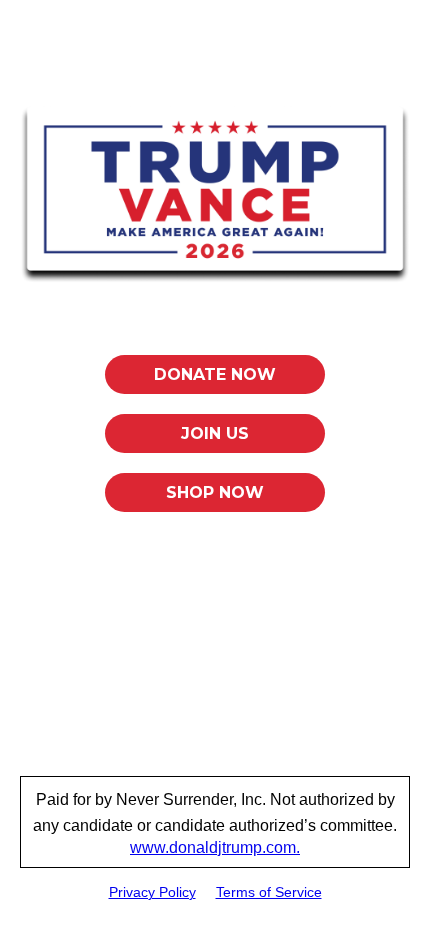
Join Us (215, 433)
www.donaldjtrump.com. (215, 847)
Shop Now (215, 492)
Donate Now (215, 374)
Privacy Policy (152, 892)
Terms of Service (269, 892)
